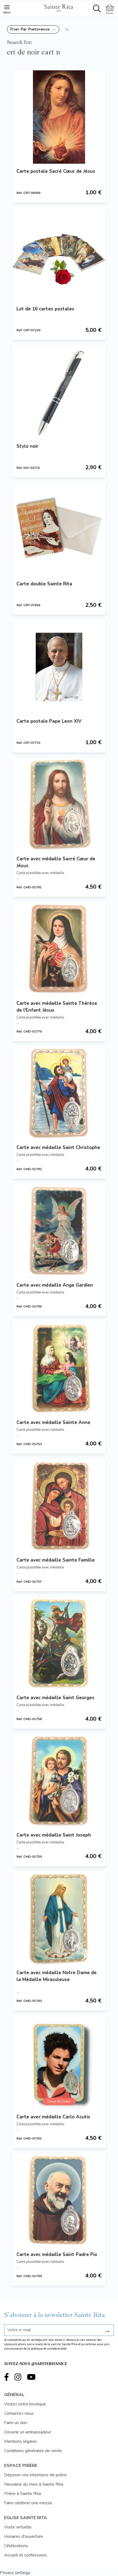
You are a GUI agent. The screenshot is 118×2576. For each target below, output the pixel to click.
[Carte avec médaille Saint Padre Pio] (59, 2200)
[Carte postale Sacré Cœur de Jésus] (59, 117)
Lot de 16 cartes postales (45, 309)
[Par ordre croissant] (67, 29)
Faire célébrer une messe (28, 2503)
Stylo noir (27, 446)
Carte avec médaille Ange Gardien (55, 1285)
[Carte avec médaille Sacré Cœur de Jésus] (59, 805)
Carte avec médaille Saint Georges (55, 1698)
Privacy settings (15, 2573)
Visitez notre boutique (25, 2404)
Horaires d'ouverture (24, 2536)
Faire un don (16, 2423)
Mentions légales (21, 2441)
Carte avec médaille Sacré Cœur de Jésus (56, 862)
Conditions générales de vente (33, 2451)
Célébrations (16, 2546)
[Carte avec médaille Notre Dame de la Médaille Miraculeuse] (59, 1918)
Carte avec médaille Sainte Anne (53, 1422)
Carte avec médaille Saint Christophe (58, 1147)
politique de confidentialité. (49, 2349)
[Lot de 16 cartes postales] (59, 255)
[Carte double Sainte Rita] (59, 530)
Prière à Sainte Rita (23, 2494)
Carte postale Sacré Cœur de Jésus (56, 171)
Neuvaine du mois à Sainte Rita (34, 2484)
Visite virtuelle (18, 2527)
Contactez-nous (19, 2413)
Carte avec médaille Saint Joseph (54, 1835)
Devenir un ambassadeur (28, 2432)
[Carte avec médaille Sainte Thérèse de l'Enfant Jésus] (59, 949)
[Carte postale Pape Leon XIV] (59, 667)
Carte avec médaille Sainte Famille (56, 1560)
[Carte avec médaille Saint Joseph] (59, 1781)
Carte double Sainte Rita (44, 584)
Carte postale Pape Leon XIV (49, 721)
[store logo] (58, 7)
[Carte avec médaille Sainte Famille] (59, 1506)
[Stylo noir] (59, 392)
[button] (33, 29)
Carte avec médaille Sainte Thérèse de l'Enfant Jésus (57, 1007)
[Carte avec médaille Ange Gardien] (59, 1231)
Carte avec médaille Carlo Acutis (53, 2117)
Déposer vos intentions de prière (35, 2475)
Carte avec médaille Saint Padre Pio (57, 2254)
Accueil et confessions (25, 2555)
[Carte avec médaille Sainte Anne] (59, 1368)
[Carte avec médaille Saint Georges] (59, 1643)
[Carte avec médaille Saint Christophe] (59, 1093)
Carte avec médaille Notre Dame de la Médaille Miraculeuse (57, 1976)
